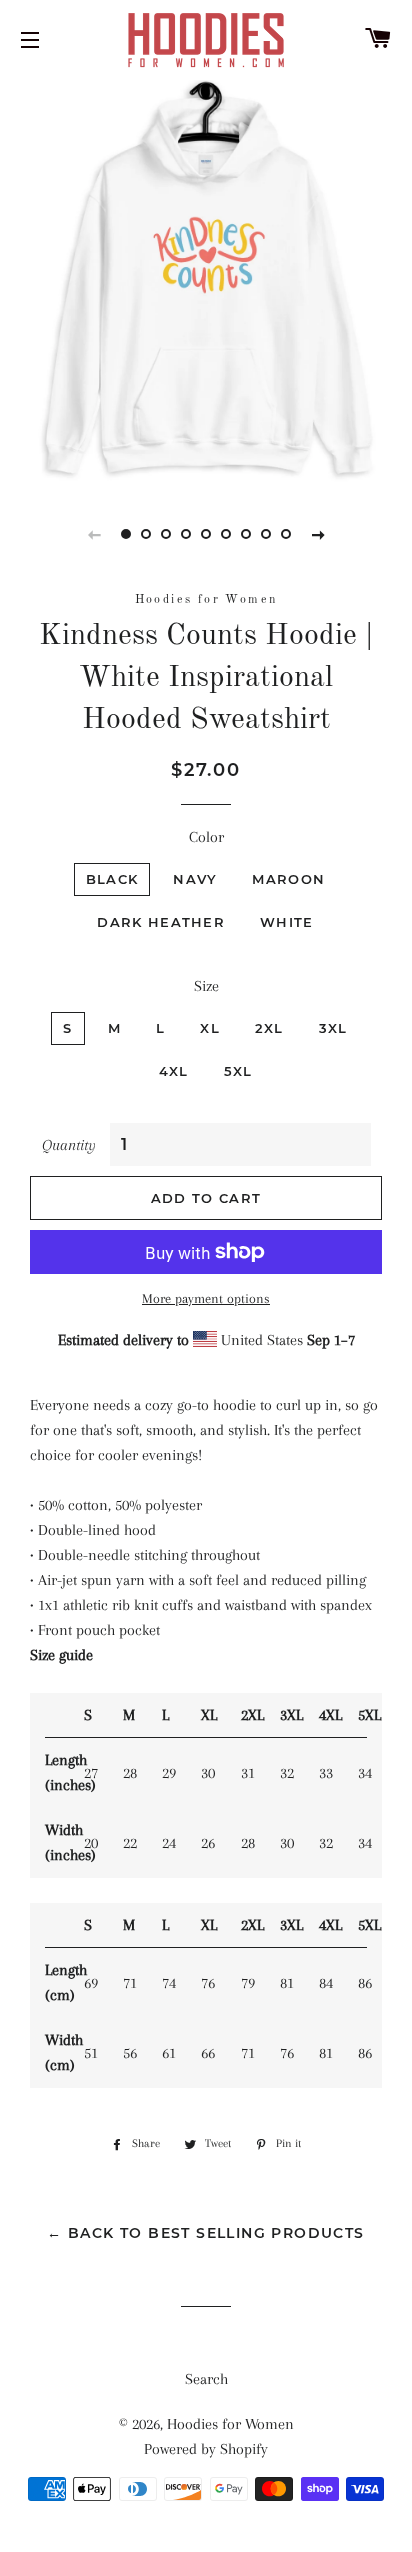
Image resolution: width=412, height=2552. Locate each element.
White (287, 922)
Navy (195, 879)
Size (206, 986)
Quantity (69, 1145)
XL (210, 1028)
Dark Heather (161, 922)
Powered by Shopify (206, 2449)
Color (206, 837)
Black (112, 879)
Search (206, 2379)
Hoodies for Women (230, 2424)
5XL (238, 1071)
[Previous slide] (94, 534)
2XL (269, 1028)
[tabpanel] (206, 281)
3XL (333, 1028)
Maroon (288, 879)
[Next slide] (318, 534)
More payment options (206, 1298)
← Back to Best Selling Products (205, 2233)
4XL (174, 1071)
